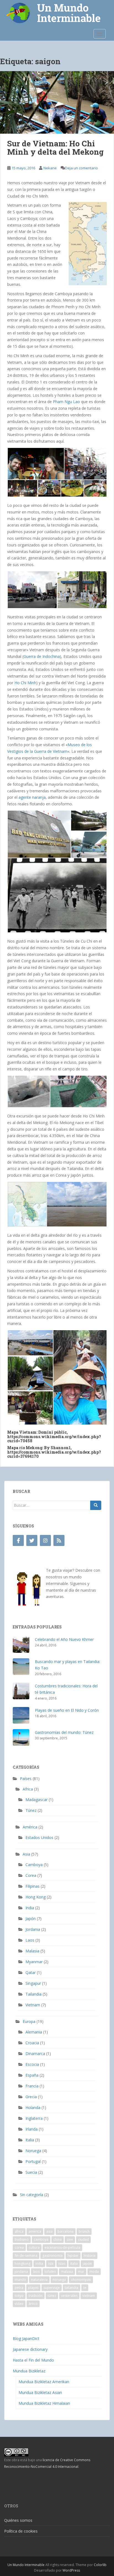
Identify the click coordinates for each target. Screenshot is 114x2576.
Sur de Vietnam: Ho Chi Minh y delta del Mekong (55, 148)
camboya (41, 2239)
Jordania (33, 1929)
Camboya (34, 1865)
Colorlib (100, 2565)
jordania (21, 2272)
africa (19, 2231)
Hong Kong (36, 1897)
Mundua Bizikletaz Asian (40, 2392)
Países (26, 1779)
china (58, 2239)
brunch (84, 2231)
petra (19, 2288)
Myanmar (34, 1962)
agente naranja (32, 797)
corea (19, 2247)
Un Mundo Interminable (26, 2565)
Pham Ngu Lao (66, 402)
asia (49, 2231)
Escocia (32, 2064)
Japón (31, 1919)
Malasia (32, 1951)
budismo (22, 2239)
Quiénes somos (18, 2520)
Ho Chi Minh (25, 683)
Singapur (33, 1983)
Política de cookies (21, 2531)
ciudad (83, 2239)
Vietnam (33, 2005)
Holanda (33, 2107)
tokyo (19, 2296)
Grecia (31, 2097)
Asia (26, 1854)
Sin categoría (32, 2195)
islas (62, 2264)
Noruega (33, 2151)
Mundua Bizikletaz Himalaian (44, 2403)
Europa (29, 2021)
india (39, 2264)
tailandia (72, 2288)
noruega (59, 2280)
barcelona (66, 2231)
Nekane (50, 168)
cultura (34, 2247)
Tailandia (33, 1994)
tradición (36, 2296)
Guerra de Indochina (42, 656)
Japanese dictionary (30, 2349)
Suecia (31, 2172)
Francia (32, 2086)
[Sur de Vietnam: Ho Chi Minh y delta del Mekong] (57, 102)
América (30, 1827)
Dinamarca (35, 2054)
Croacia (32, 2043)
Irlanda (32, 2129)
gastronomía (52, 2255)
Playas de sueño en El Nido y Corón (67, 1710)
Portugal (33, 2161)
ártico (33, 2304)
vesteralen (69, 2296)
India (30, 1908)
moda (94, 2272)
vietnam (89, 2296)
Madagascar (37, 1800)
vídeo (19, 2304)
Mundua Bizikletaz (29, 2371)
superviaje (52, 2288)
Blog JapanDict (26, 2338)
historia (90, 2255)
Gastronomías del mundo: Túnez (64, 1732)
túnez (52, 2296)
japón (87, 2264)
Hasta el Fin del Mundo (33, 2360)
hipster (73, 2255)
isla (51, 2264)
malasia (67, 2272)
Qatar (31, 1972)
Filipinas (33, 1886)
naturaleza (39, 2280)
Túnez (31, 1810)
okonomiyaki (81, 2280)
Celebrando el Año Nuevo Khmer (64, 1639)
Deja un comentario (81, 168)
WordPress (71, 2570)
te (85, 2288)
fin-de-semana (26, 2255)
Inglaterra (34, 2118)
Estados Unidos (39, 1837)
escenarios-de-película (62, 2247)
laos (36, 2272)
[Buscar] (96, 1505)
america (35, 2231)
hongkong (23, 2264)
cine (70, 2239)
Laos (30, 1940)
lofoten (50, 2272)
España (32, 2075)
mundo (20, 2280)
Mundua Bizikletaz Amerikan (44, 2382)
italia (74, 2264)
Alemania (34, 2032)
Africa (28, 1789)
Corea (31, 1875)
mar (81, 2272)
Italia (30, 2140)
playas (33, 2288)
